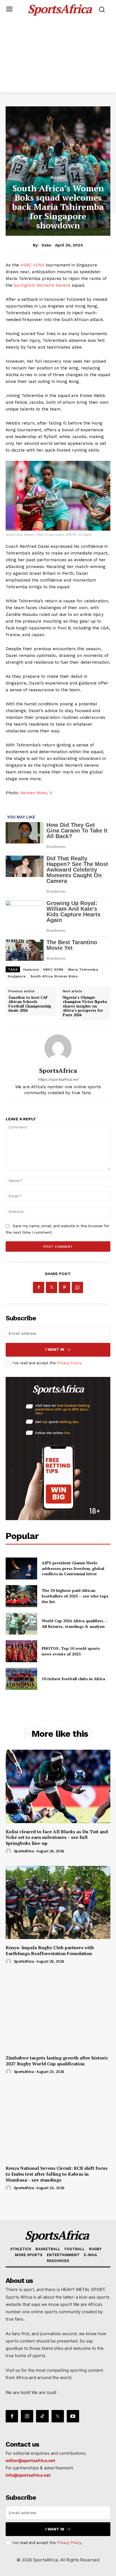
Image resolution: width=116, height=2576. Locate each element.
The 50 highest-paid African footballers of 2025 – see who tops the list (75, 1596)
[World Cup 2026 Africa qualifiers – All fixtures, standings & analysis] (21, 1624)
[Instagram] (27, 2416)
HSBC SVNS (32, 265)
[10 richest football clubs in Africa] (21, 1679)
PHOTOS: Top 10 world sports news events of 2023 (71, 1651)
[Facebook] (39, 1287)
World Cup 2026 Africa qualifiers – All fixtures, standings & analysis (74, 1624)
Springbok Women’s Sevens (42, 285)
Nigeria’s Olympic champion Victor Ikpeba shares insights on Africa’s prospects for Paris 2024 (85, 1006)
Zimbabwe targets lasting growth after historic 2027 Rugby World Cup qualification (57, 2061)
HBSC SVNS (53, 970)
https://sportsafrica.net (58, 1079)
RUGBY (58, 178)
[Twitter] (52, 1287)
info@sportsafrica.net (28, 2475)
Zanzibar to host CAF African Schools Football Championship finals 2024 (30, 1004)
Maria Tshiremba (83, 970)
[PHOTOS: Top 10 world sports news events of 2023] (21, 1651)
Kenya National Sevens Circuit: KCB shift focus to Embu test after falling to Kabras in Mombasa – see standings (57, 2174)
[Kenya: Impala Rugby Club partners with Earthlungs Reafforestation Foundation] (58, 1902)
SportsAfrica (58, 1071)
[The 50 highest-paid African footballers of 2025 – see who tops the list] (21, 1596)
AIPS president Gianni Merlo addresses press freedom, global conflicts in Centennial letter (73, 1568)
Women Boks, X (36, 793)
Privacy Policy (69, 1363)
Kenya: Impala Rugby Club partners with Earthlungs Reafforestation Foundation (50, 1950)
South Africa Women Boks (54, 976)
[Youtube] (73, 2416)
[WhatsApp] (77, 1287)
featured (31, 970)
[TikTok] (42, 2416)
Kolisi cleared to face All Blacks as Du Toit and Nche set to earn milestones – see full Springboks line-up (57, 1837)
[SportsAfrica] (58, 1048)
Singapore (17, 976)
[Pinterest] (64, 1287)
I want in (55, 1349)
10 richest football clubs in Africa (73, 1679)
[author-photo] (9, 1852)
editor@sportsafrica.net (30, 2461)
